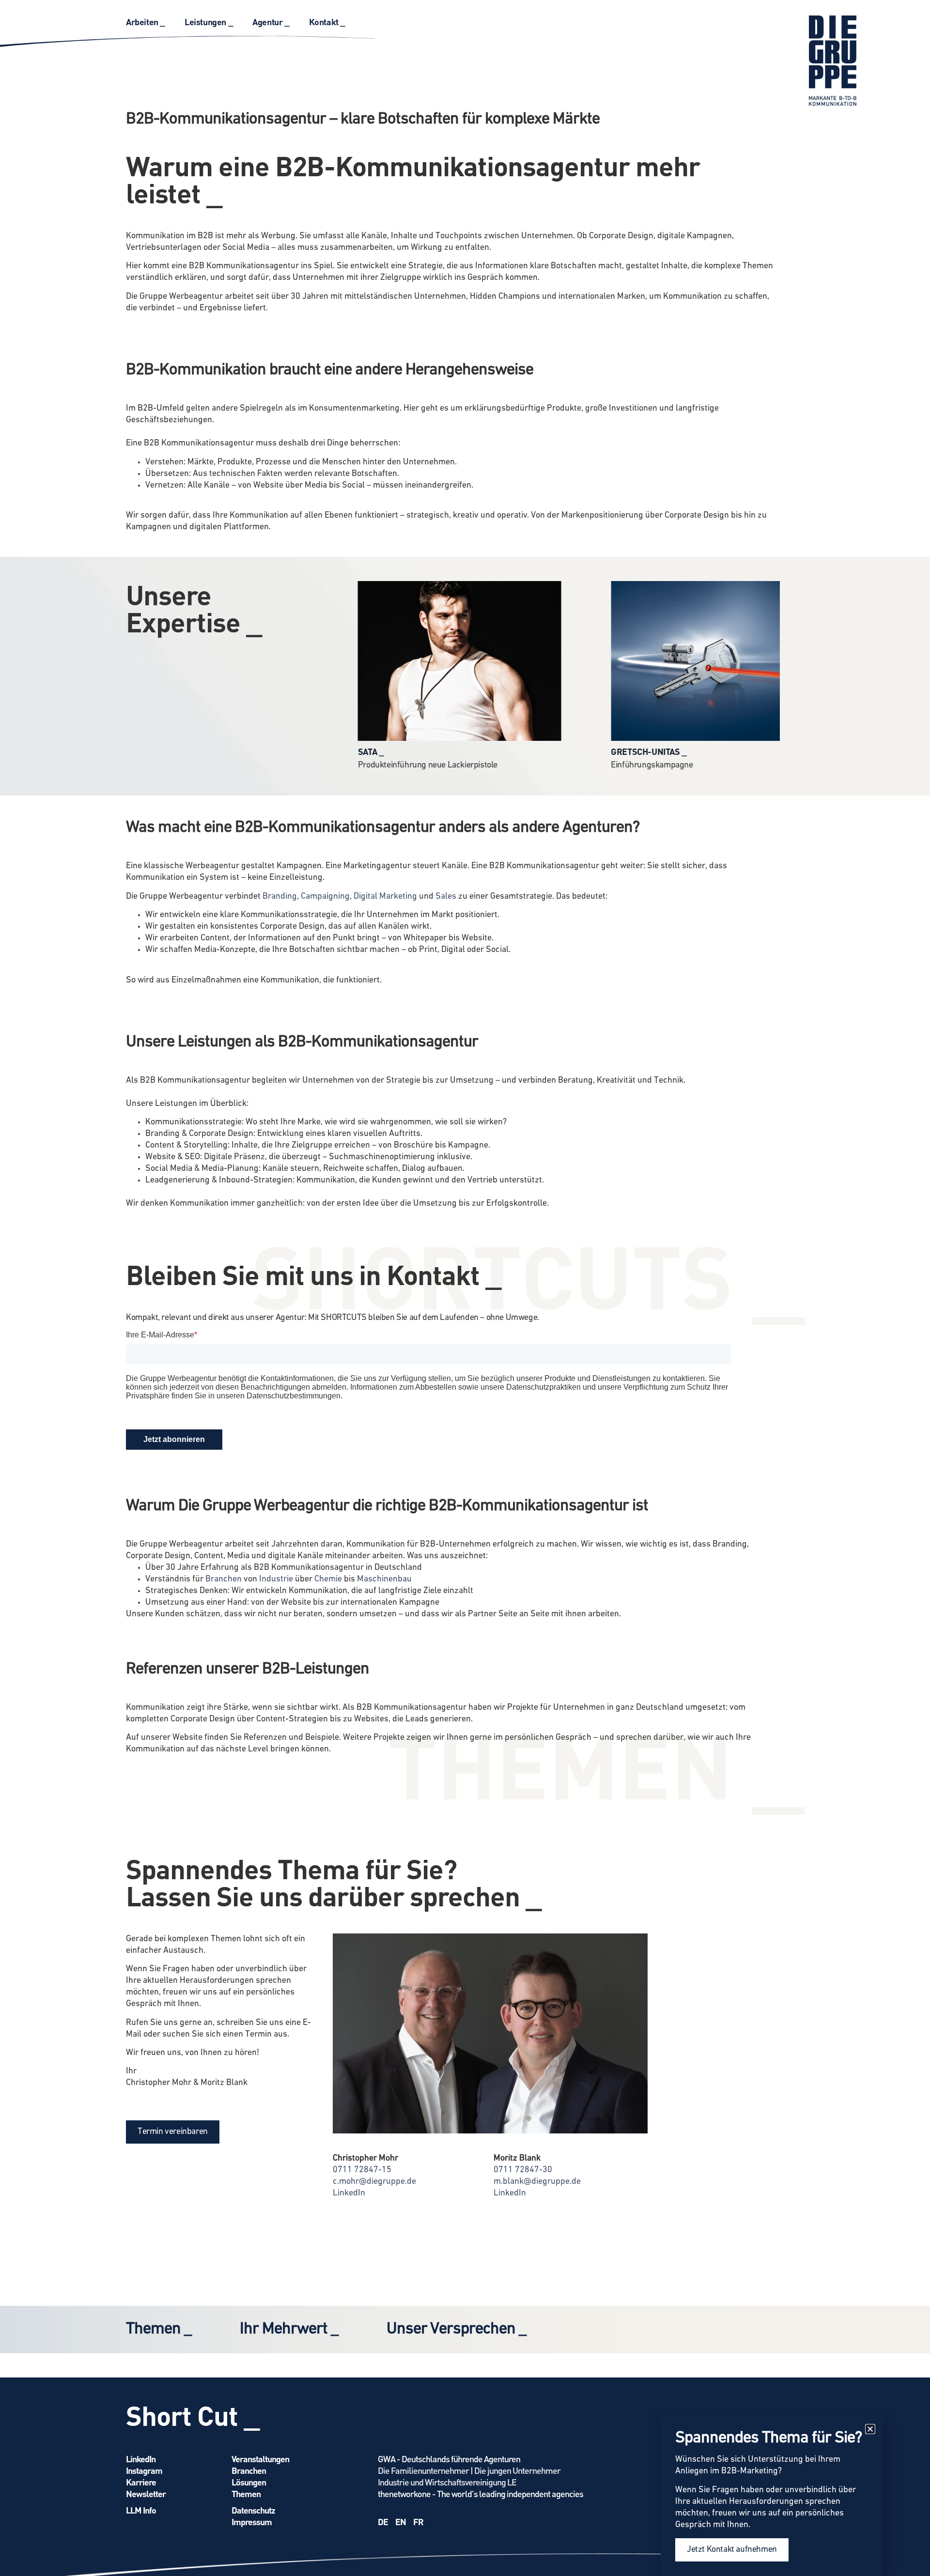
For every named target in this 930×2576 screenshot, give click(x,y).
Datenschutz (253, 2510)
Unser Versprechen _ (456, 2329)
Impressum (252, 2522)
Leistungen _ (209, 22)
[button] (870, 2429)
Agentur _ (271, 22)
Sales (446, 897)
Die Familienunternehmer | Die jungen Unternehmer (469, 2470)
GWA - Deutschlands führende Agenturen (449, 2459)
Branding (280, 897)
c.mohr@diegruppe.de (374, 2182)
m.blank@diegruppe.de (537, 2182)
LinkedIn (349, 2193)
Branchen (224, 1579)
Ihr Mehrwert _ (289, 2329)
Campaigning (325, 897)
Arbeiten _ (146, 22)
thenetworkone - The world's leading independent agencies (480, 2493)
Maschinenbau (384, 1579)
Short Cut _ (193, 2415)
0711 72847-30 (523, 2170)
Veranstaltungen (260, 2459)
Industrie (276, 1579)
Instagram (144, 2470)
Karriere (141, 2482)
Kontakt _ (327, 22)
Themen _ (159, 2329)
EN (401, 2522)
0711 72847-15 (362, 2170)
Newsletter (146, 2493)
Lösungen (249, 2482)
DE (383, 2522)
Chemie (328, 1579)
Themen (246, 2493)
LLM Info (141, 2510)
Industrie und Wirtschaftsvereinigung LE (447, 2482)
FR (418, 2522)
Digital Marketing (385, 897)
